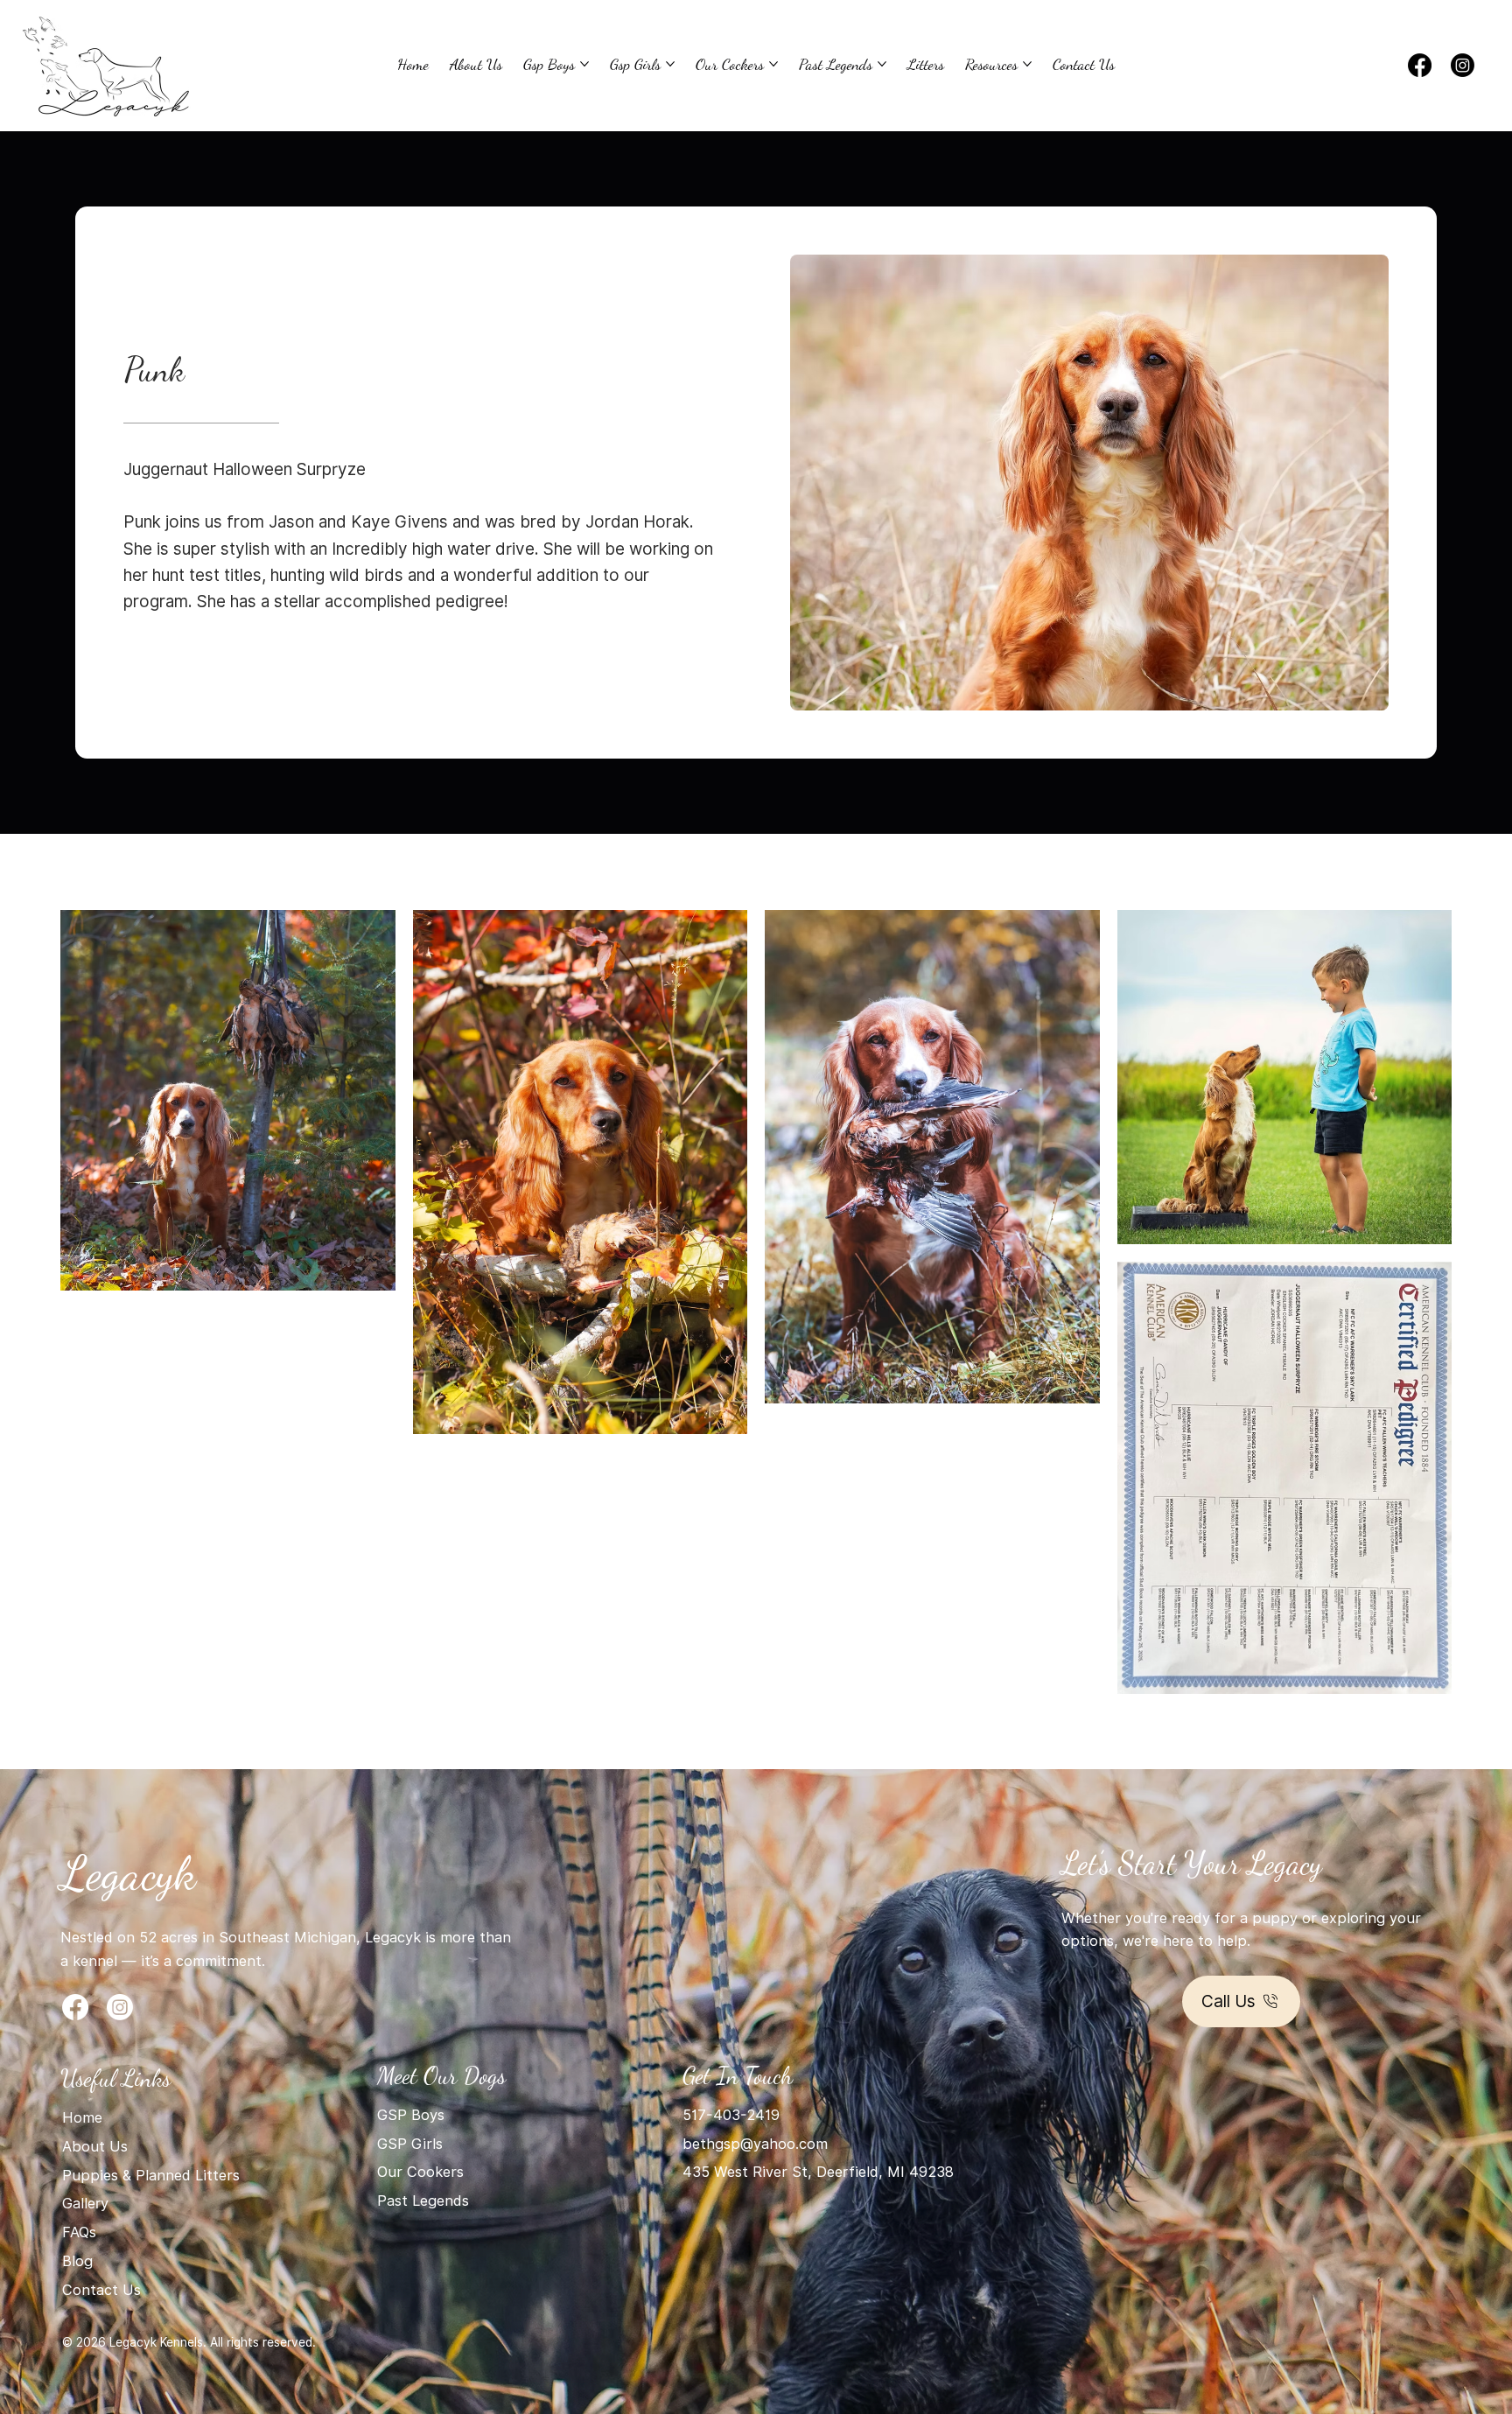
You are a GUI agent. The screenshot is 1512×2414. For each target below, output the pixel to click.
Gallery (85, 2203)
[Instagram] (1463, 65)
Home (82, 2117)
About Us (95, 2146)
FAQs (79, 2232)
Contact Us (101, 2290)
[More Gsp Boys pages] (584, 64)
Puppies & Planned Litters (151, 2175)
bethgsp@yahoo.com (755, 2144)
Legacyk (128, 1873)
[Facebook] (1420, 65)
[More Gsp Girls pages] (670, 64)
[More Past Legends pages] (882, 64)
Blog (80, 2261)
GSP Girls (410, 2144)
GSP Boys (411, 2115)
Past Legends (423, 2201)
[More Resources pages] (1027, 64)
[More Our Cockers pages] (773, 64)
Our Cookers (420, 2172)
